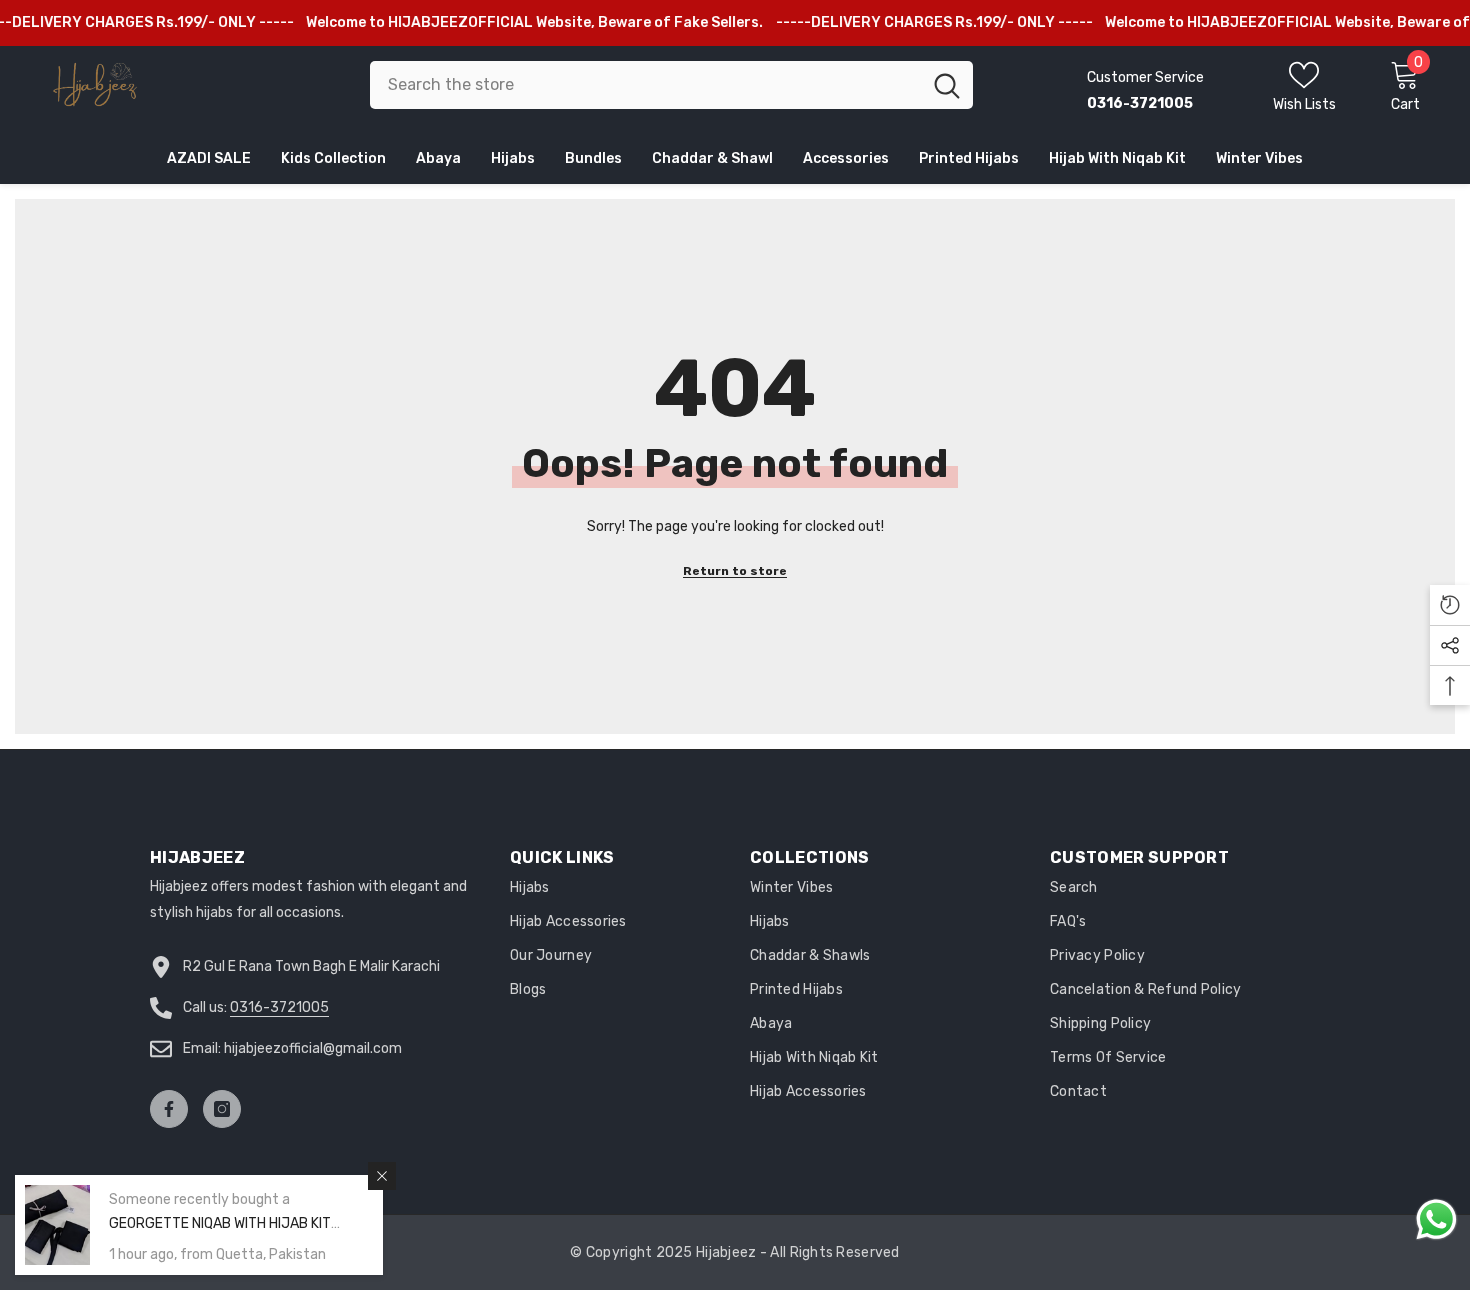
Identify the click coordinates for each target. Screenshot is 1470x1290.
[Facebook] (169, 1109)
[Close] (382, 1176)
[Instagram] (222, 1109)
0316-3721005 (279, 1007)
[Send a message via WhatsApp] (1436, 1219)
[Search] (671, 85)
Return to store (735, 571)
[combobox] (645, 85)
